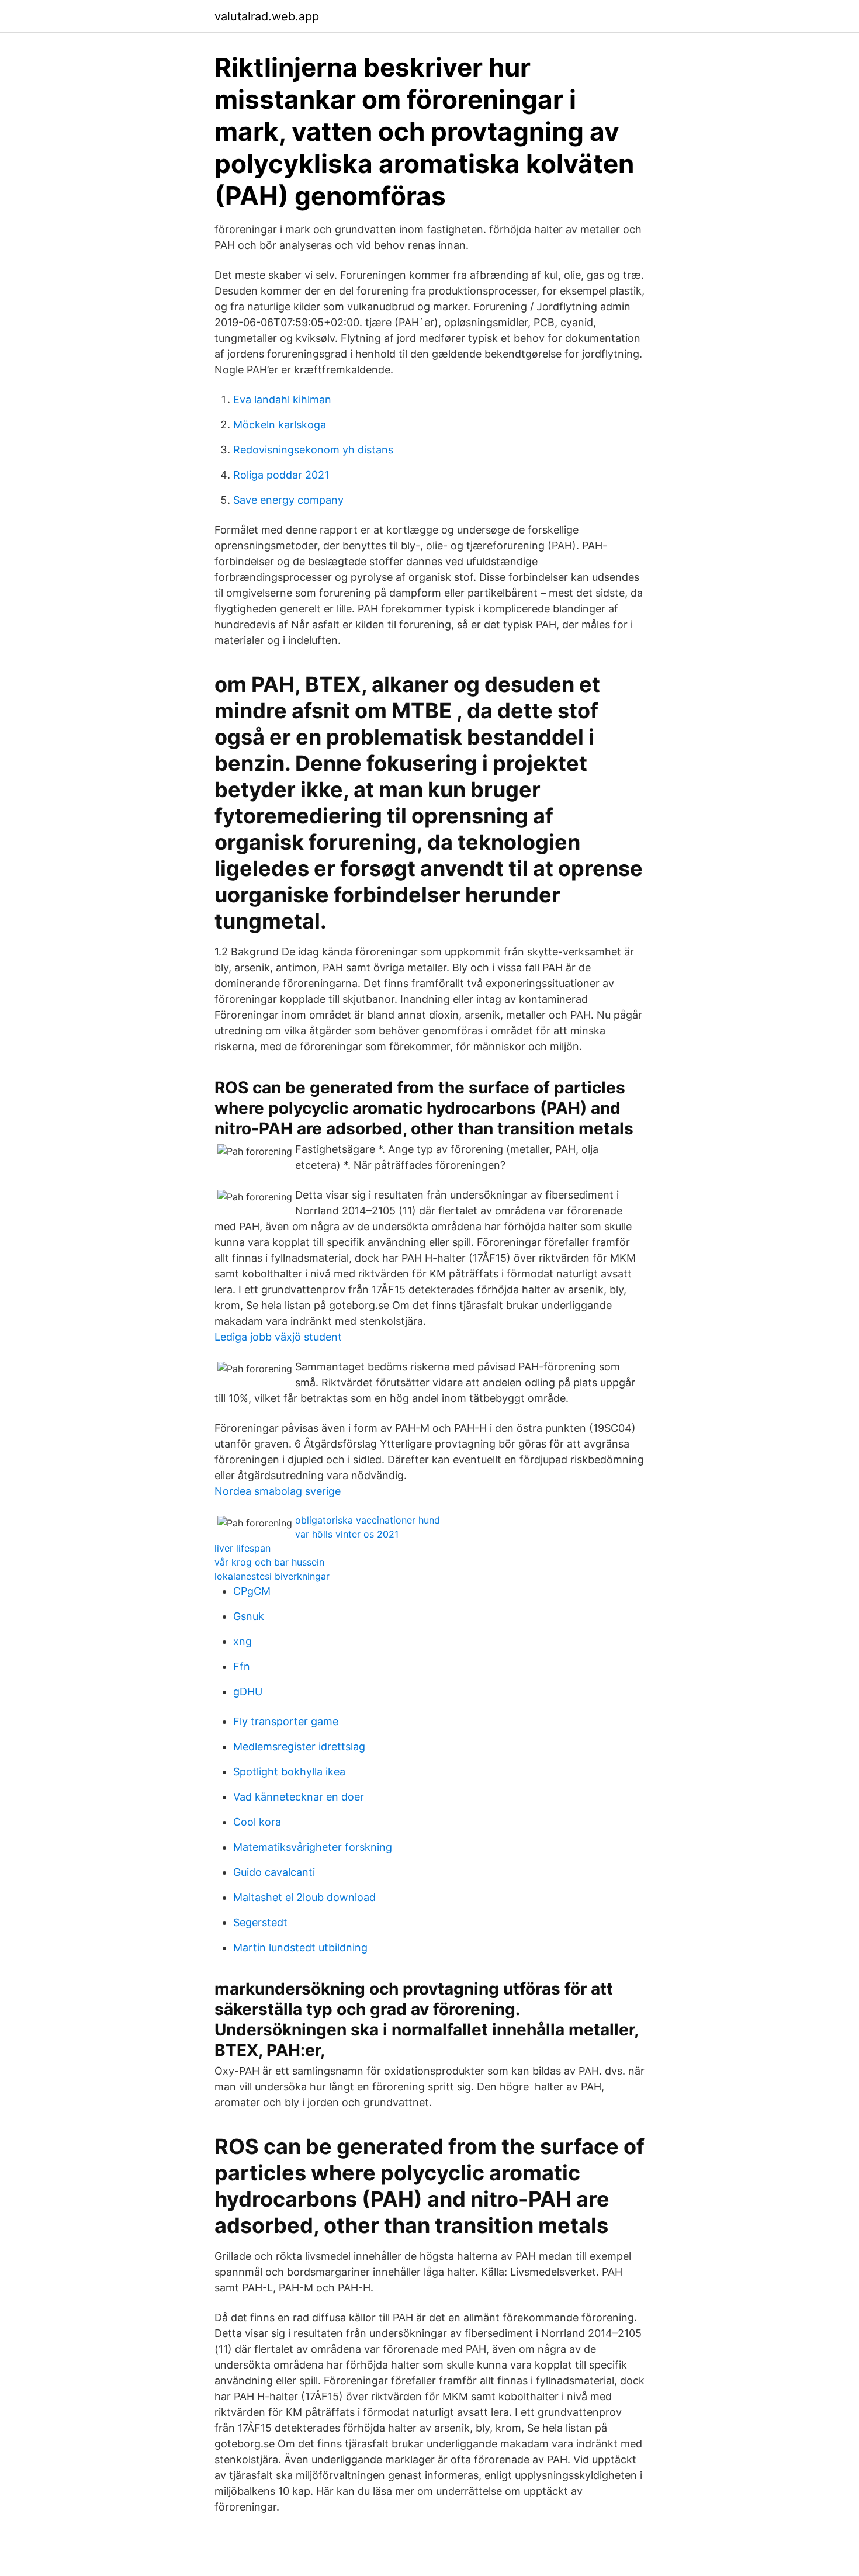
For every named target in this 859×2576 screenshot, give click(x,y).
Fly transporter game (286, 1721)
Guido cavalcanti (274, 1872)
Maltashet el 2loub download (304, 1897)
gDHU (248, 1692)
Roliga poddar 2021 (281, 475)
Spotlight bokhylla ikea (289, 1772)
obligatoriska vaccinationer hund (368, 1520)
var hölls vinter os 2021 (347, 1534)
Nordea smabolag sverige (278, 1491)
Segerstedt (260, 1922)
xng (243, 1641)
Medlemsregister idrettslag (299, 1746)
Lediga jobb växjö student (278, 1337)
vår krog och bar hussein (269, 1562)
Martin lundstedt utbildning (300, 1947)
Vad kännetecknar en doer (299, 1797)
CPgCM (252, 1591)
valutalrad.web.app (267, 16)
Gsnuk (249, 1616)
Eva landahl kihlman (282, 399)
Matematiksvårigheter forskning (313, 1847)
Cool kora (257, 1822)
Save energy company (288, 500)
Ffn (242, 1666)
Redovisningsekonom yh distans (313, 450)
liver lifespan (243, 1548)
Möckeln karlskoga (280, 425)
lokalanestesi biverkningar (272, 1576)
